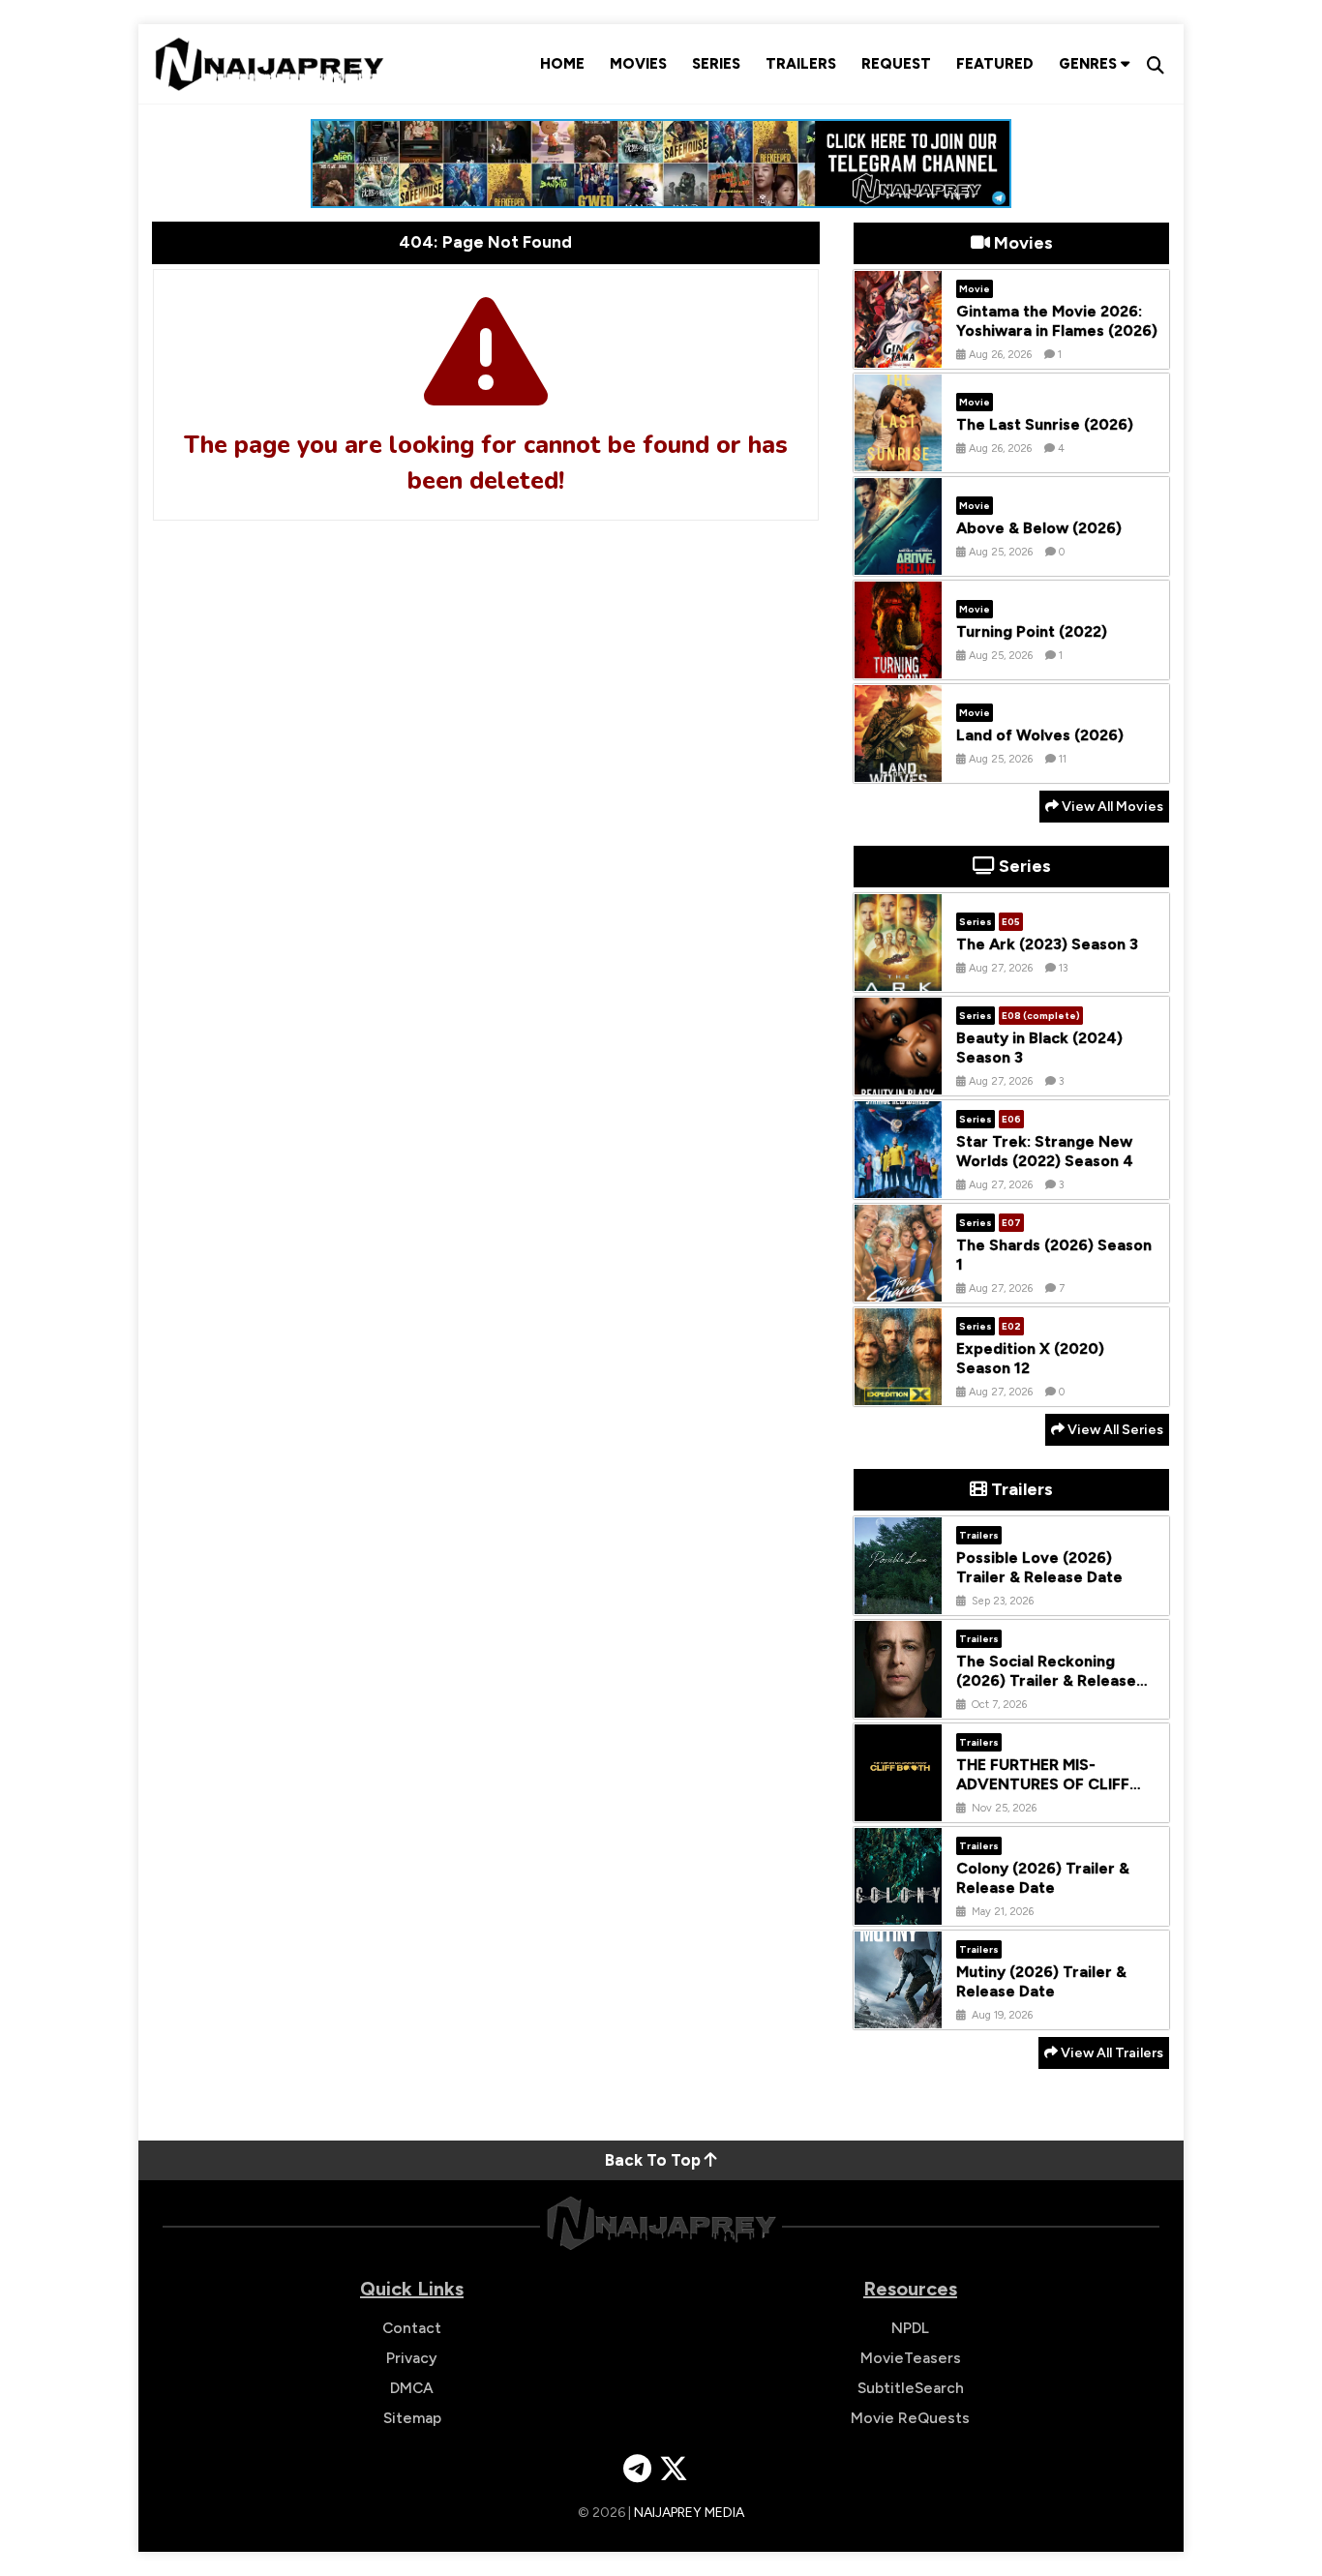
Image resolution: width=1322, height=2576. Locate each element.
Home (562, 64)
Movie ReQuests (910, 2418)
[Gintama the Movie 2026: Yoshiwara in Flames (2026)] (898, 353)
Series (716, 64)
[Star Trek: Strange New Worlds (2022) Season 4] (898, 1183)
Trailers (801, 64)
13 (1063, 968)
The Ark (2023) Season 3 (1047, 944)
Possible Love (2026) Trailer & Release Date (1039, 1568)
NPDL (910, 2328)
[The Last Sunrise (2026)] (898, 457)
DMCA (412, 2388)
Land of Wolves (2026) (1040, 735)
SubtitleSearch (911, 2388)
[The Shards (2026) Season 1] (898, 1287)
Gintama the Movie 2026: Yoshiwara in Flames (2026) (1057, 321)
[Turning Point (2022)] (898, 664)
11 (1063, 759)
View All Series (1114, 1430)
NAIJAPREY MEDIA (689, 2513)
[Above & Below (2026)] (898, 560)
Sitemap (412, 2418)
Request (896, 64)
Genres (1090, 64)
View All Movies (1111, 807)
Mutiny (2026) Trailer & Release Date (1041, 1982)
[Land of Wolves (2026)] (898, 767)
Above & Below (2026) (1039, 528)
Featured (995, 64)
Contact (412, 2328)
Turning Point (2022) (1032, 631)
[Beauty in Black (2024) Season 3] (898, 1080)
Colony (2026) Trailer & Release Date (1043, 1878)
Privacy (412, 2358)
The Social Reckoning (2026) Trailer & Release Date (1046, 1681)
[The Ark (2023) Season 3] (898, 976)
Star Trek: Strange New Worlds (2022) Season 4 (1045, 1152)
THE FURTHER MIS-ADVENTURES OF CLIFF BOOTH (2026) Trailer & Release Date (1045, 1795)
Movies (638, 64)
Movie (975, 289)
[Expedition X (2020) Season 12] (898, 1391)
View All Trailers (1111, 2053)
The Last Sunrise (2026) (1045, 424)
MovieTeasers (911, 2358)
